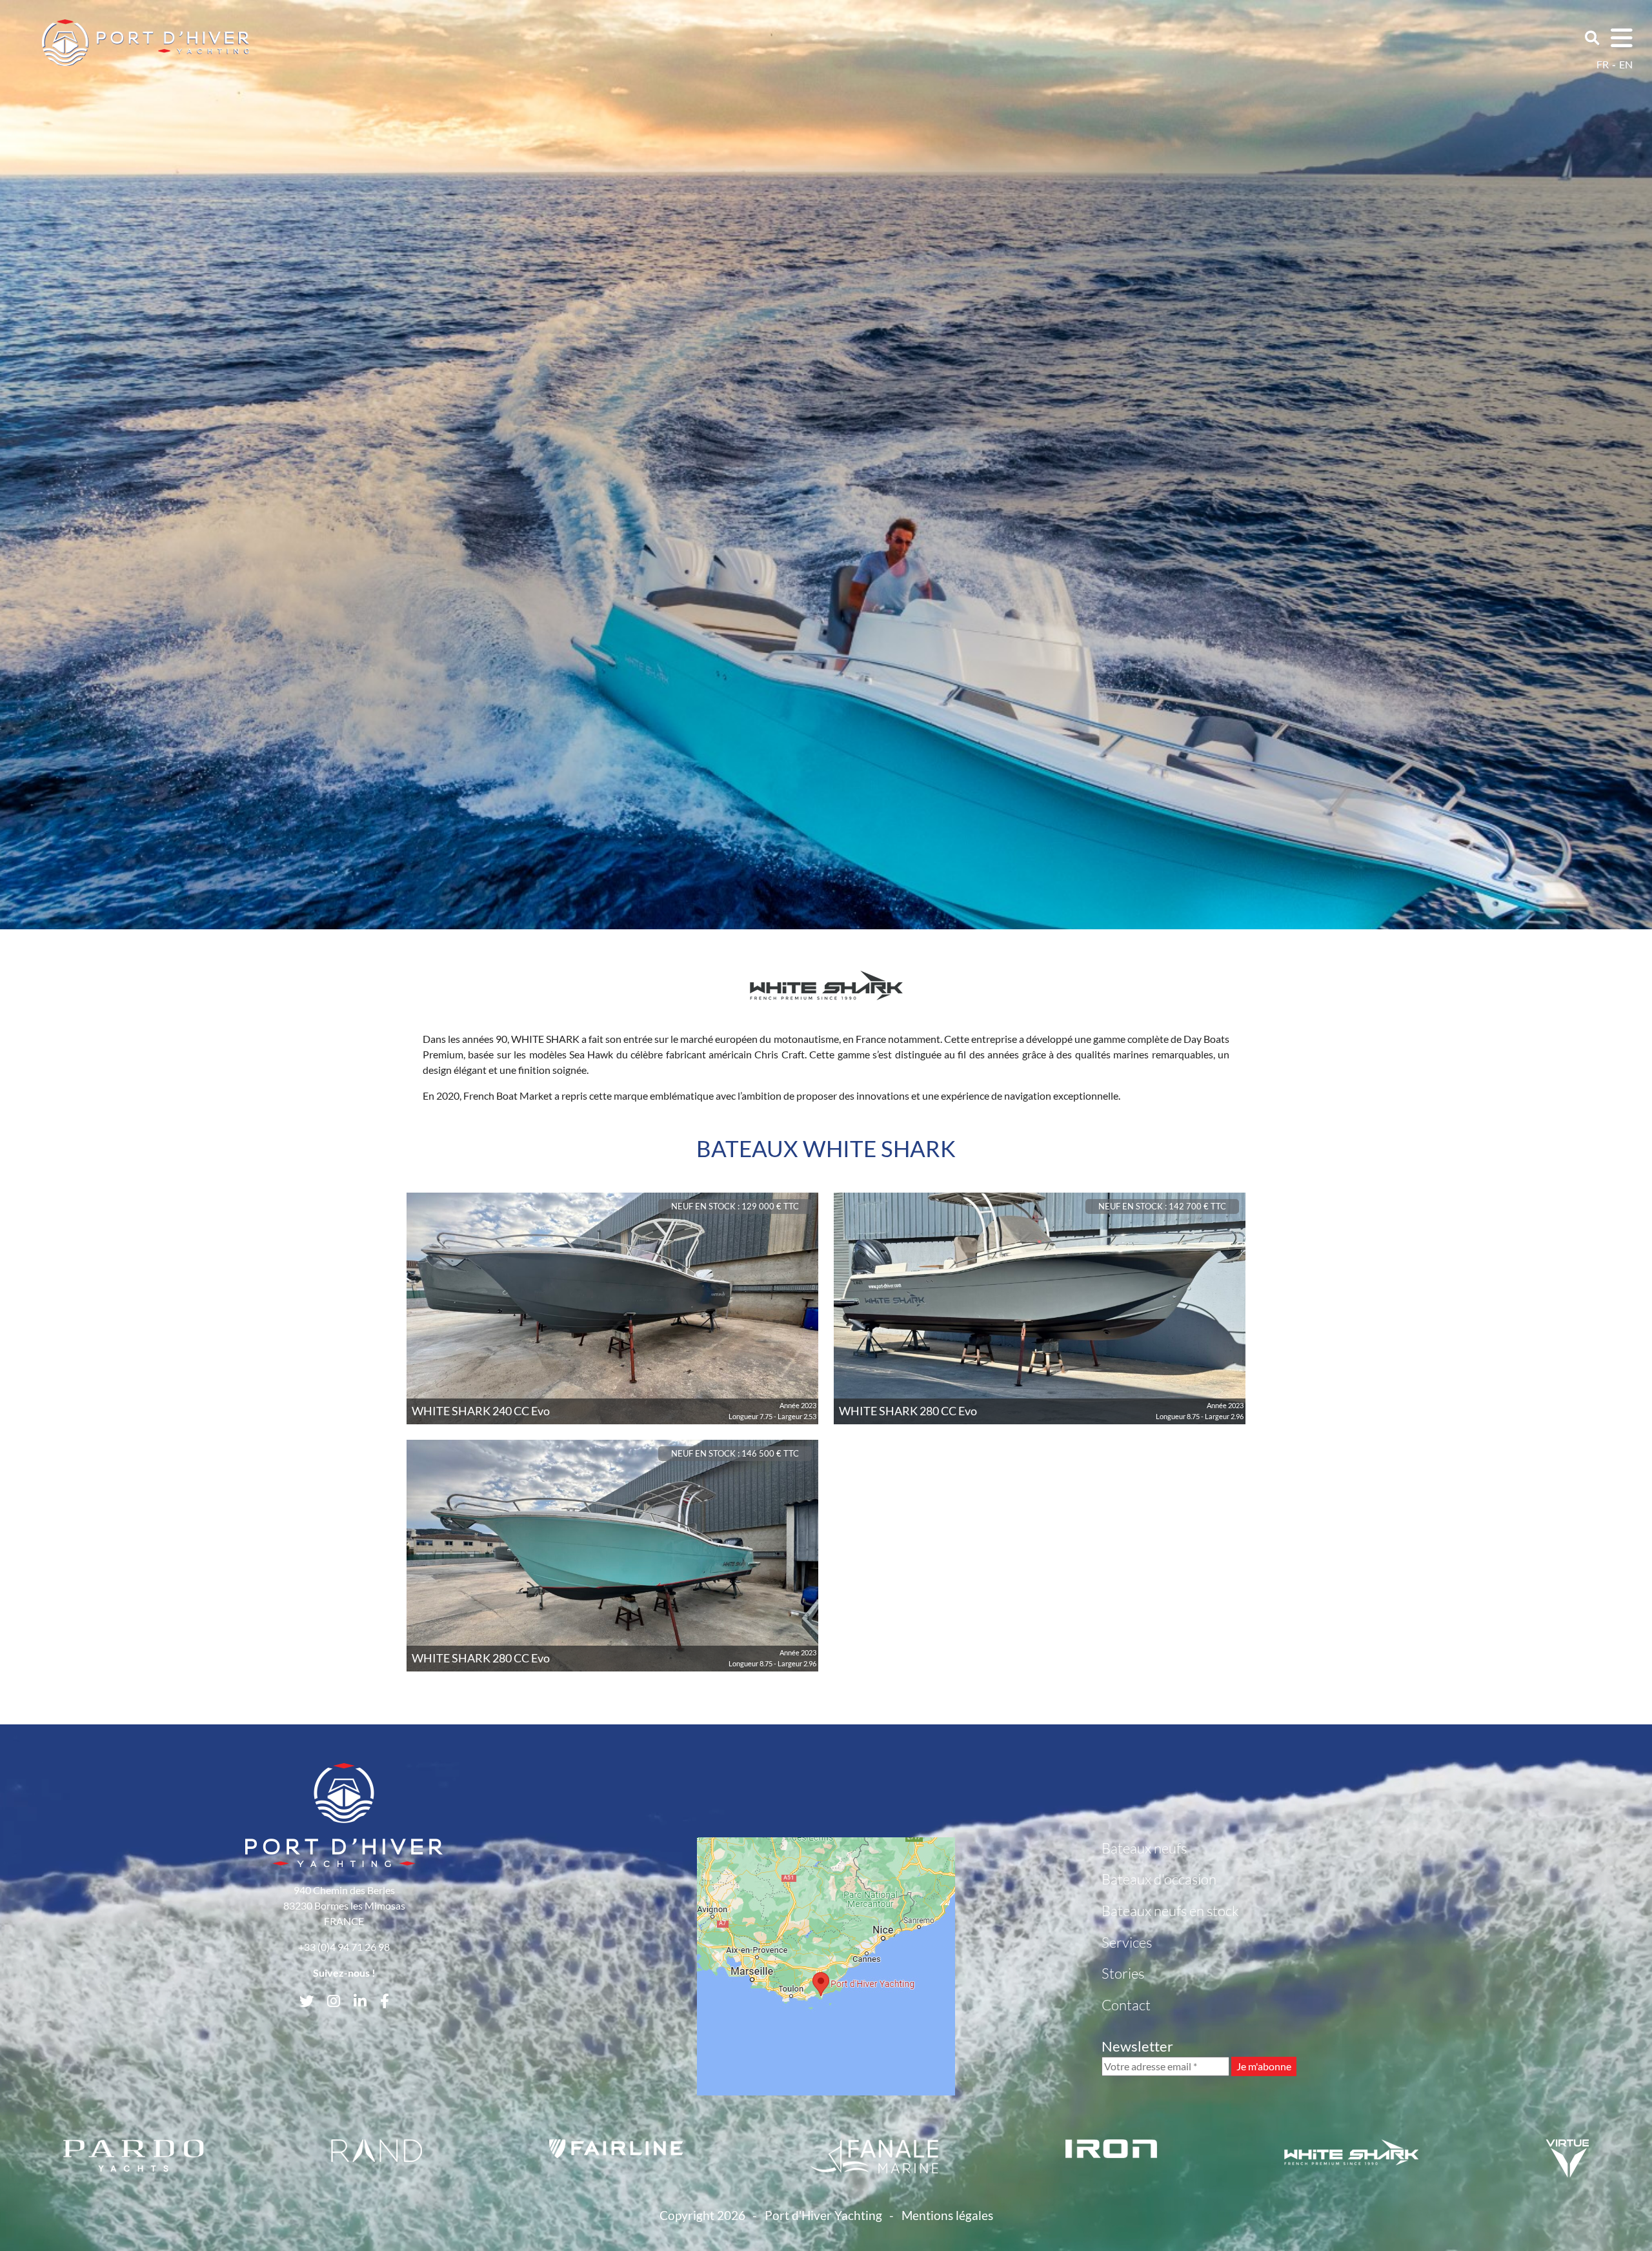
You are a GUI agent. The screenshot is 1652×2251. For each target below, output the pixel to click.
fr (1603, 64)
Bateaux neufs (1144, 1848)
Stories (1123, 1973)
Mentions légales (947, 2215)
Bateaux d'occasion (1159, 1879)
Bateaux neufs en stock (1170, 1911)
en (1626, 64)
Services (1127, 1942)
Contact (1126, 2005)
